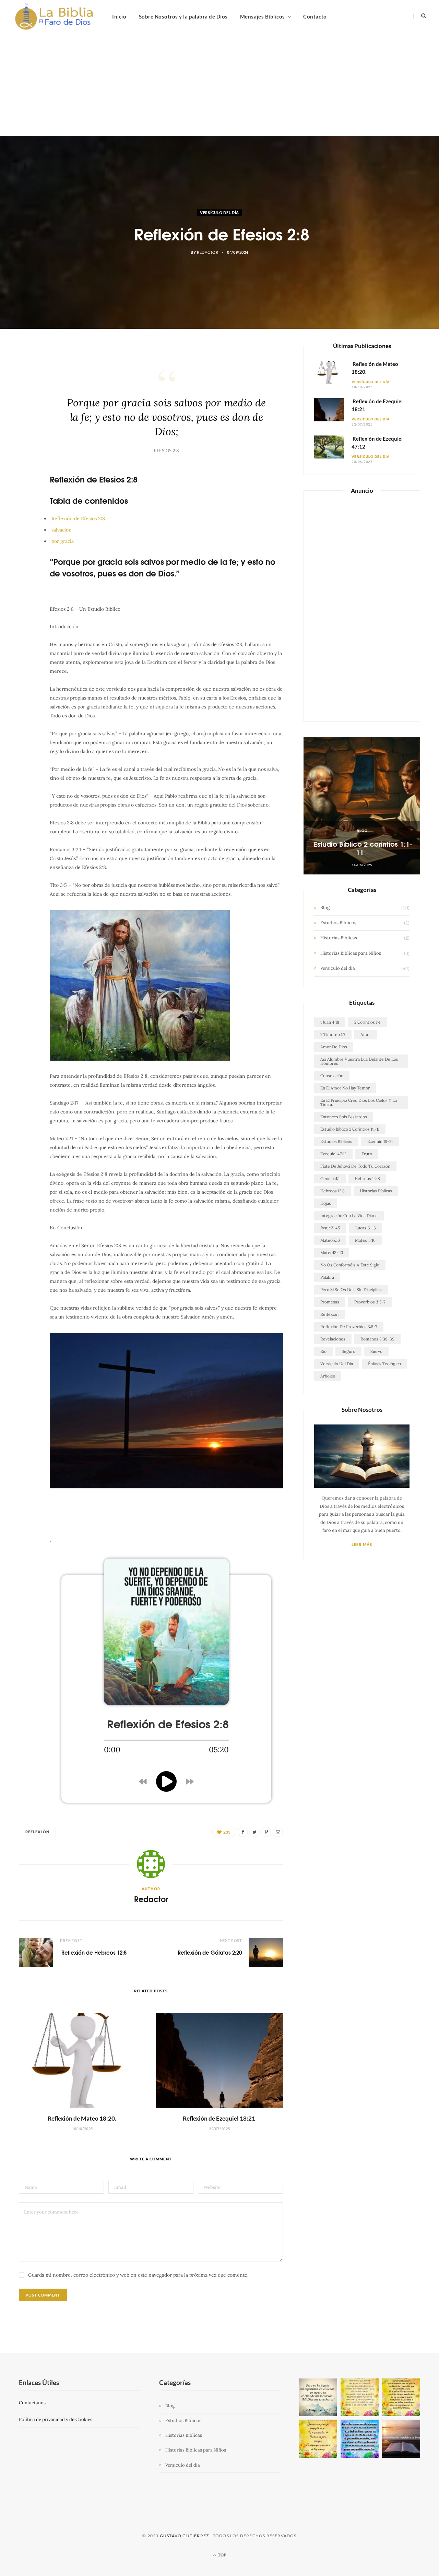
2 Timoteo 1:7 (333, 1034)
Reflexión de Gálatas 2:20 (209, 1952)
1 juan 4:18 (330, 1022)
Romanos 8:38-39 (377, 1339)
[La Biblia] (55, 16)
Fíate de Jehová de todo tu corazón (355, 1166)
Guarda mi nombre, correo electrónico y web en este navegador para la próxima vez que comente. (138, 2275)
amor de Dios (334, 1047)
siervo (376, 1351)
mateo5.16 (330, 1240)
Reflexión (37, 1832)
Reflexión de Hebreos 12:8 (93, 1952)
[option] (362, 806)
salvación (62, 530)
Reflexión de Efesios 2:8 (78, 518)
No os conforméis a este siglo (350, 1265)
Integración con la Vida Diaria (349, 1215)
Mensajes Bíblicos (263, 16)
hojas (326, 1203)
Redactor (207, 253)
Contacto (315, 16)
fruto (367, 1154)
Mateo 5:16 (365, 1240)
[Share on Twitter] (28, 391)
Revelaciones (333, 1339)
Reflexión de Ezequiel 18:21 (219, 2118)
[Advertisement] (219, 84)
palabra (327, 1277)
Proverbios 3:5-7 (370, 1302)
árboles (328, 1376)
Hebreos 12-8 (367, 1178)
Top (222, 2555)
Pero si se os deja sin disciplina (351, 1290)
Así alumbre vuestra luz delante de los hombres (359, 1061)
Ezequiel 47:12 (333, 1154)
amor (366, 1034)
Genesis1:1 (330, 1178)
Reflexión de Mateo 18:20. (82, 2118)
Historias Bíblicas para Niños (351, 953)
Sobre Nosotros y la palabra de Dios (183, 16)
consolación (332, 1076)
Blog (362, 831)
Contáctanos (32, 2403)
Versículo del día (219, 212)
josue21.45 (330, 1228)
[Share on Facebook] (28, 374)
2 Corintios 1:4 (367, 1022)
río (323, 1351)
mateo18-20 (332, 1253)
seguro (348, 1351)
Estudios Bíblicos (338, 923)
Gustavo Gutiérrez (184, 2536)
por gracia (63, 541)
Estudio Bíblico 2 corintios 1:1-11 (362, 848)
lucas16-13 (366, 1228)
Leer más (362, 1544)
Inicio (119, 16)
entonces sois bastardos (344, 1117)
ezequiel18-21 (380, 1141)
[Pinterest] (28, 409)
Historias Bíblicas (339, 938)
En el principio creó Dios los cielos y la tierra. (359, 1102)
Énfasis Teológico (384, 1364)
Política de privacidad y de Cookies (56, 2419)
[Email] (28, 426)
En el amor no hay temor (345, 1088)
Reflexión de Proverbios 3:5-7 (349, 1327)
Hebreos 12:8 (333, 1191)
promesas (330, 1302)
